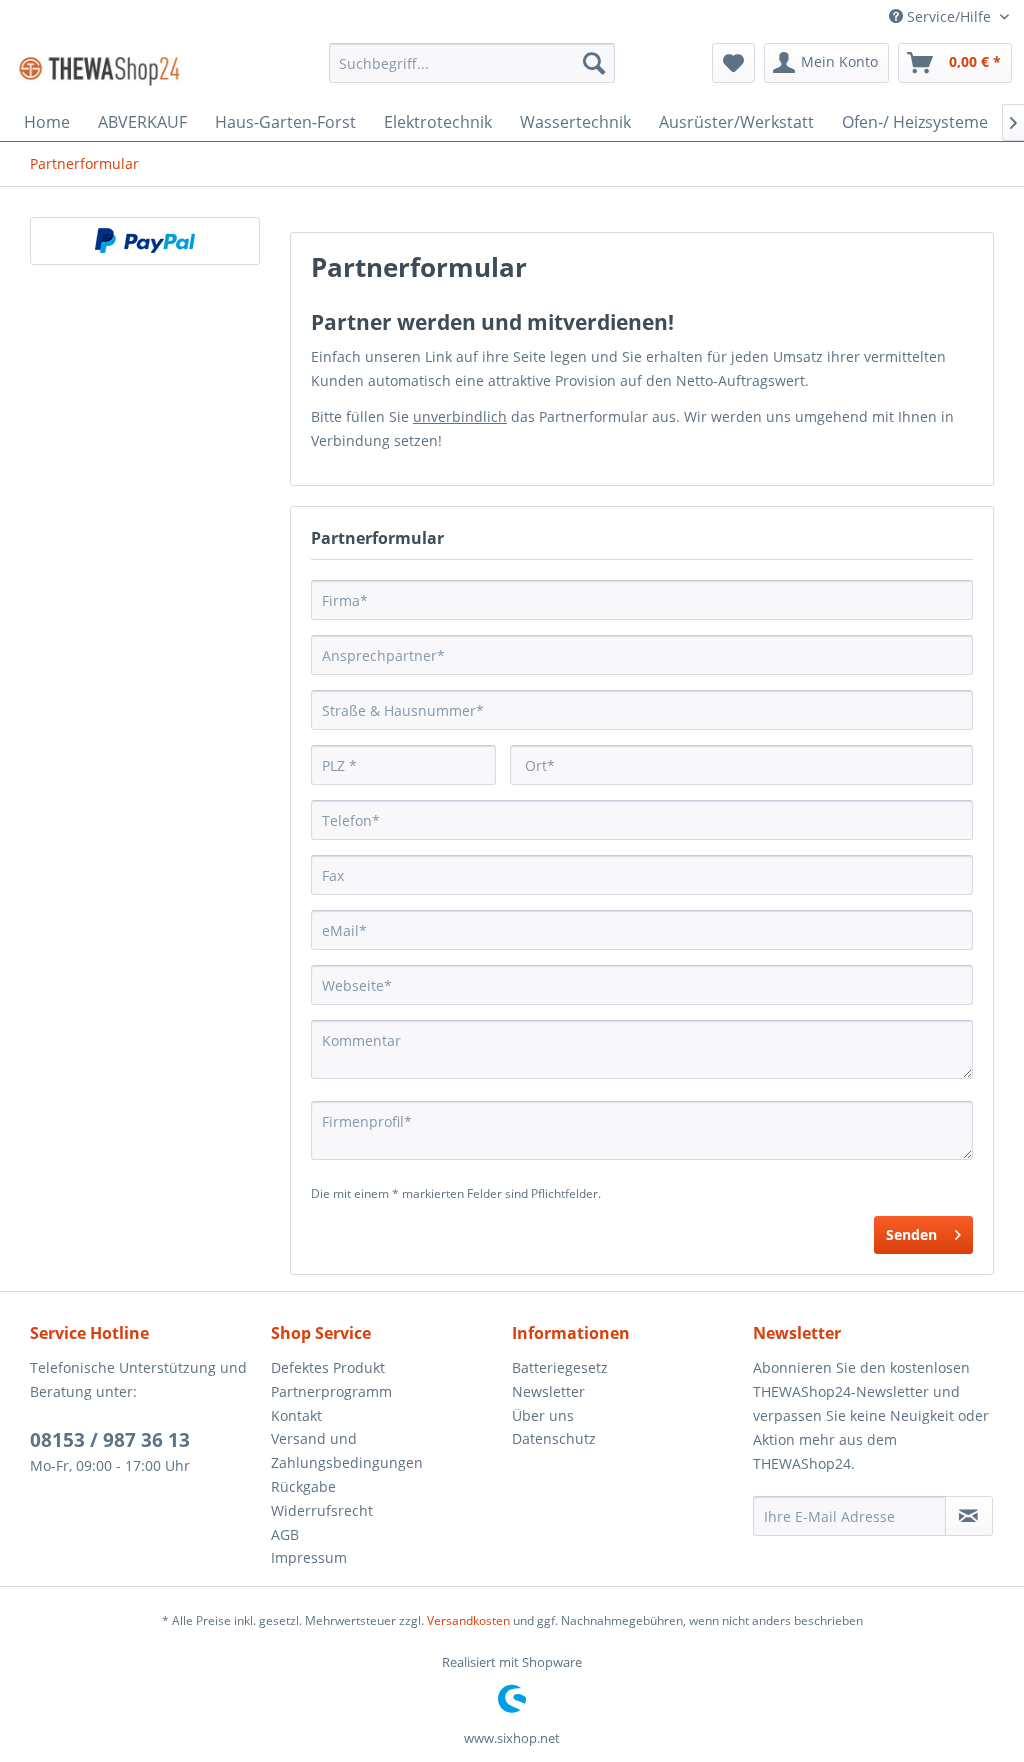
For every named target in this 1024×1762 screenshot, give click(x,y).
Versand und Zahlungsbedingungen (347, 1450)
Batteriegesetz (560, 1367)
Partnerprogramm (331, 1391)
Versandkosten (468, 1620)
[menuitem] (472, 63)
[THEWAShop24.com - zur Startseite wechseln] (99, 68)
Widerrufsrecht (322, 1510)
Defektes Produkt (328, 1367)
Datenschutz (554, 1438)
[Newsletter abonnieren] (969, 1516)
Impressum (309, 1557)
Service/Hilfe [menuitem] (949, 16)
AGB (285, 1534)
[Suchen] (594, 63)
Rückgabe (303, 1486)
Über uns (543, 1415)
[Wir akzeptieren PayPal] (145, 241)
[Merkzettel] (733, 63)
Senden (911, 1234)
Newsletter (548, 1391)
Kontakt (296, 1415)
